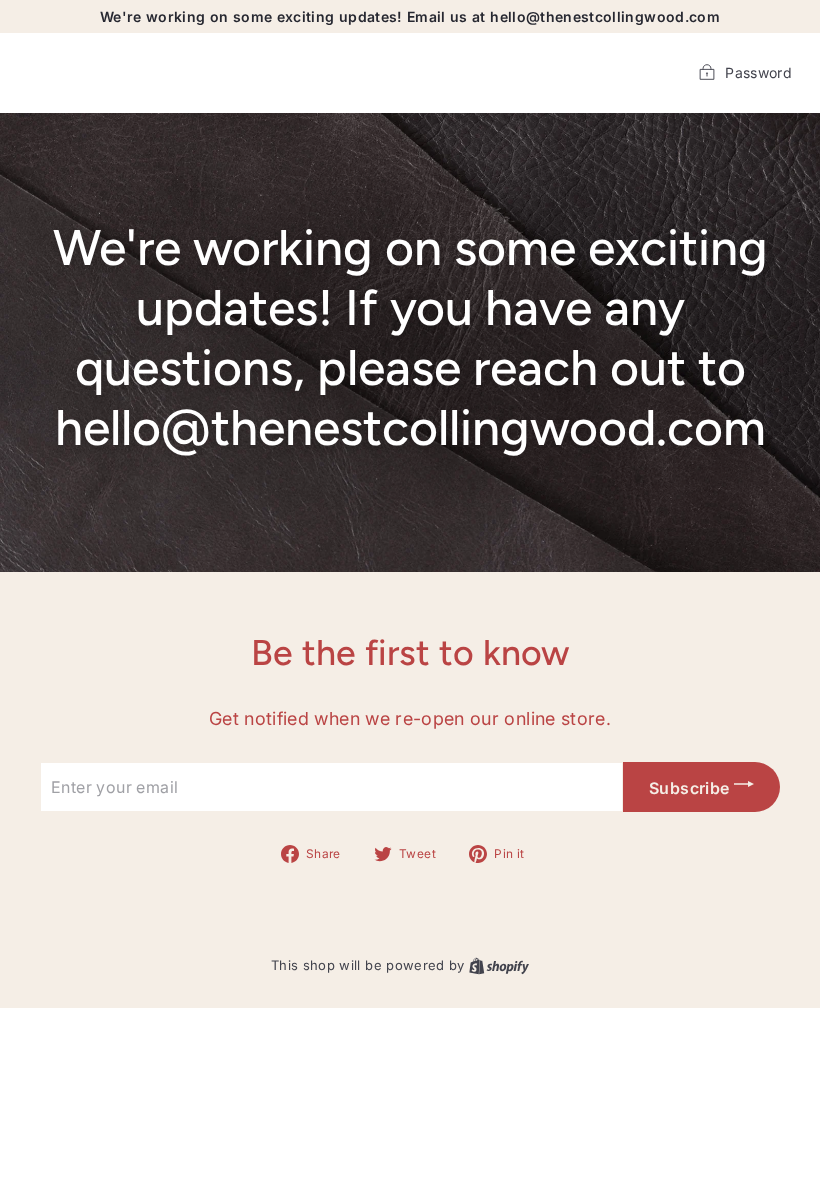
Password (758, 72)
